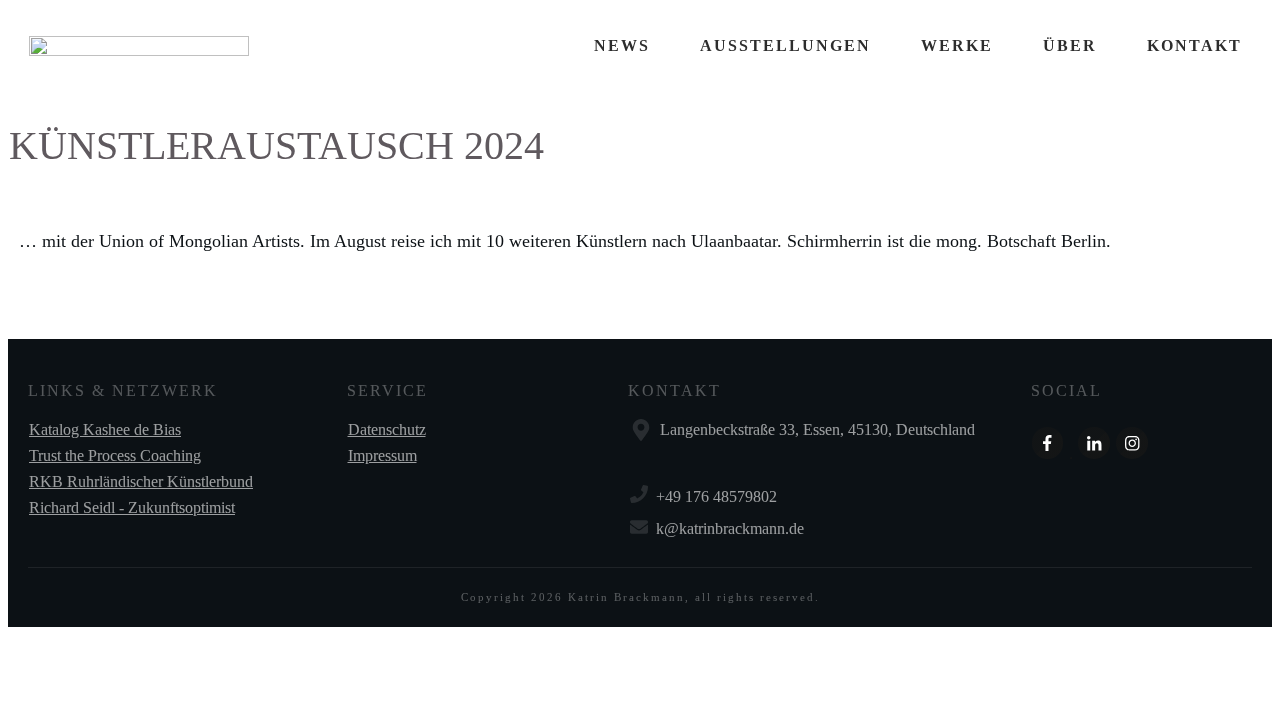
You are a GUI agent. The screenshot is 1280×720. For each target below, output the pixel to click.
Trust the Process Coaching (115, 455)
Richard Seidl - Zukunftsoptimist (132, 507)
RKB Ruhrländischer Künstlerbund (141, 481)
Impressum (382, 455)
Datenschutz (387, 429)
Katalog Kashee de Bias (105, 429)
